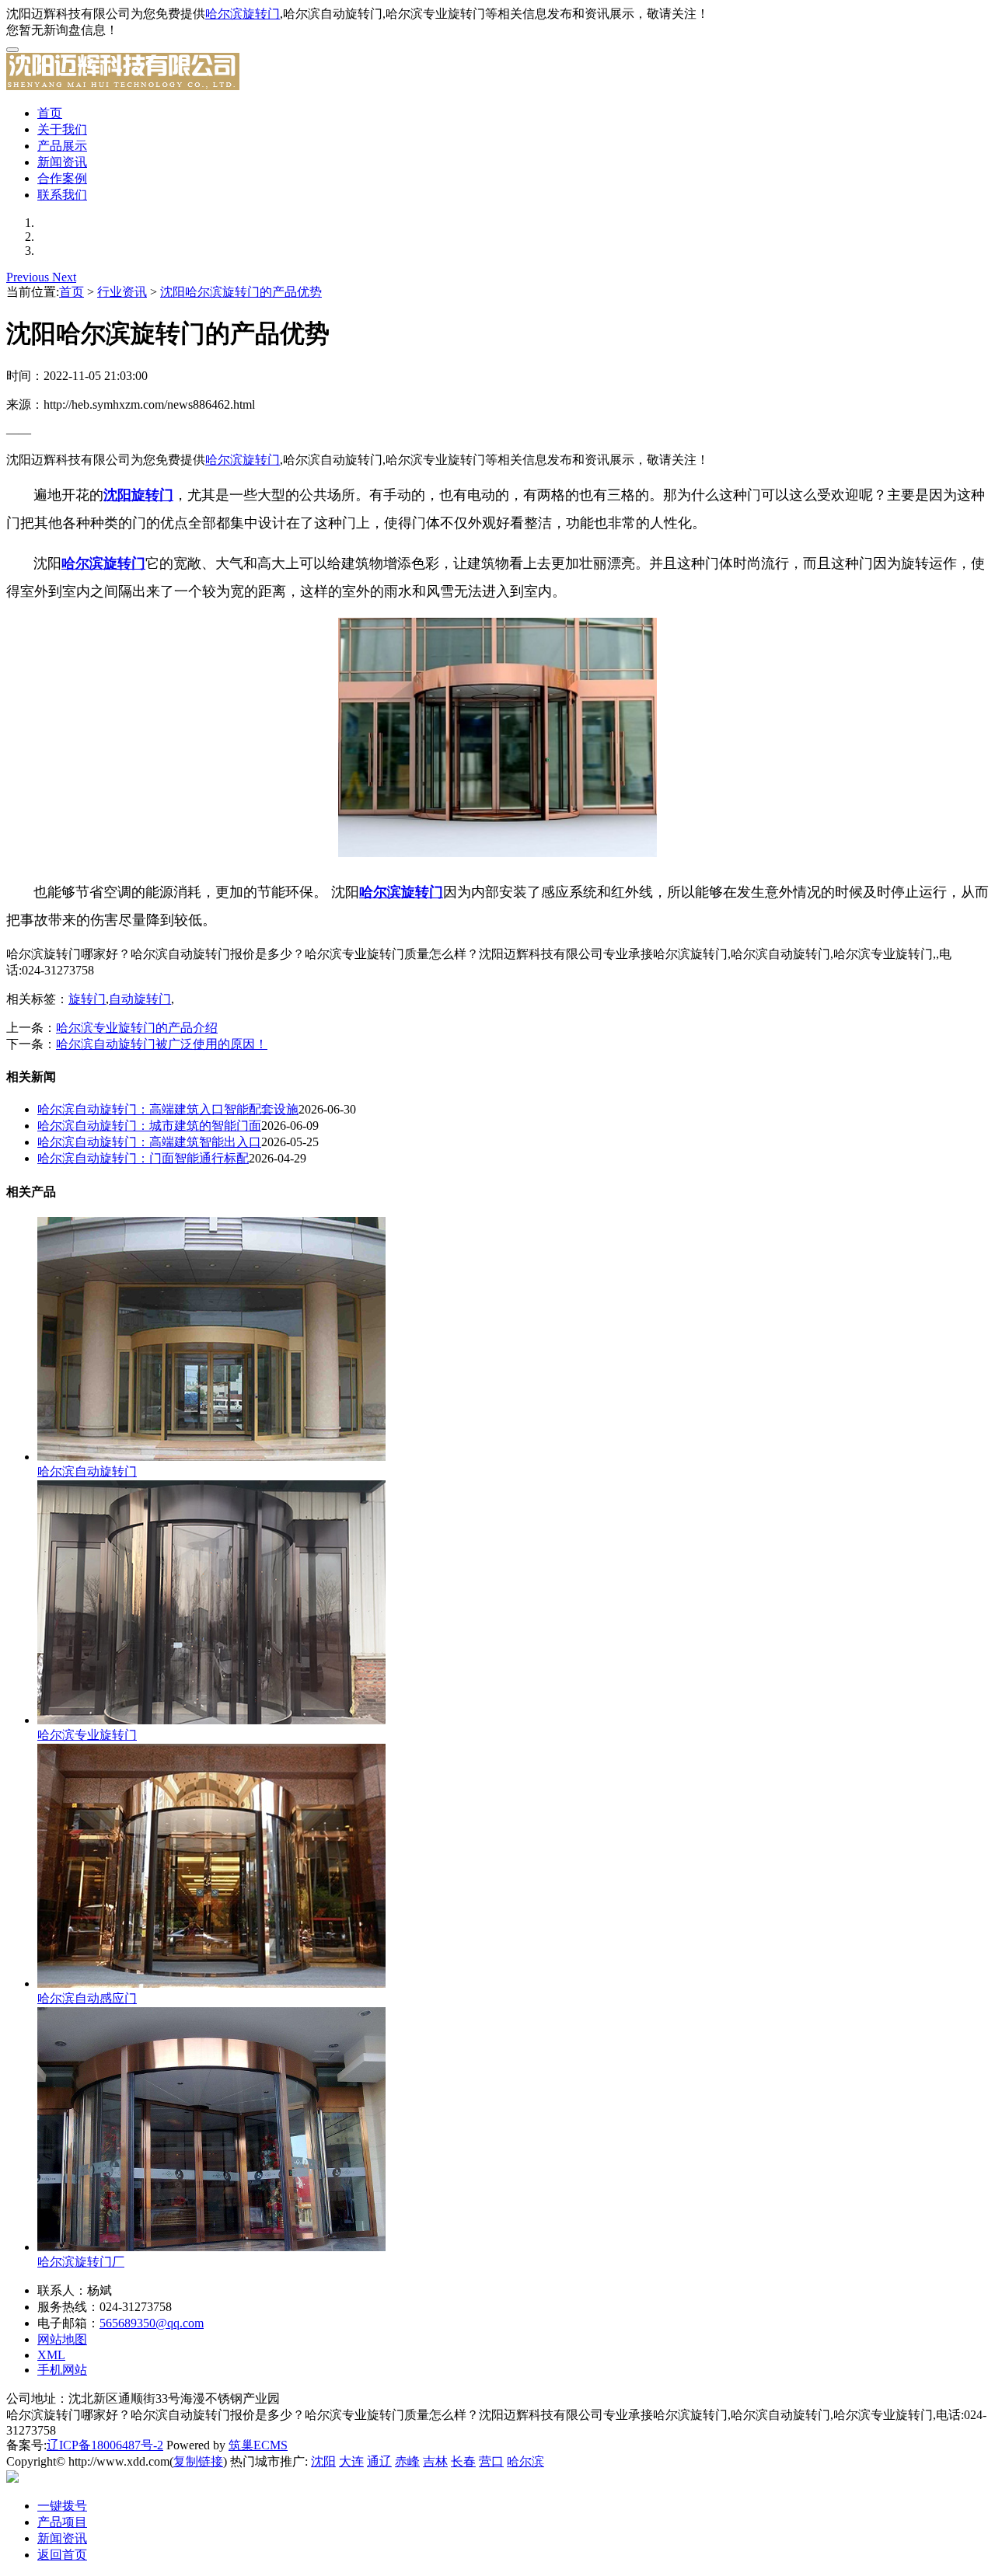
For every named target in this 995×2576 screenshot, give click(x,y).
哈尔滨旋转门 (243, 14)
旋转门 (87, 999)
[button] (29, 277)
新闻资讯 (62, 162)
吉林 (435, 2461)
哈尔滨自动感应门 (87, 1998)
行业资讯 (122, 292)
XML (51, 2355)
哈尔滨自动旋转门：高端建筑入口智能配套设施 (168, 1109)
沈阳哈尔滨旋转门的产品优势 (241, 292)
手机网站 (62, 2370)
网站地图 (62, 2339)
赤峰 (407, 2461)
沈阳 (323, 2461)
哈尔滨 (525, 2461)
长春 (463, 2461)
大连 (351, 2461)
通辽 (379, 2461)
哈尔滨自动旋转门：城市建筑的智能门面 (149, 1126)
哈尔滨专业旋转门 (87, 1735)
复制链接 (198, 2461)
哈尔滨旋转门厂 (81, 2262)
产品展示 (62, 146)
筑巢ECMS (258, 2445)
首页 (50, 113)
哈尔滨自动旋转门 (87, 1471)
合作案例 (62, 178)
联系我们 (62, 195)
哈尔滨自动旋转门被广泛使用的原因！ (162, 1044)
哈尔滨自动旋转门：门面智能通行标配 (143, 1158)
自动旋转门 (140, 999)
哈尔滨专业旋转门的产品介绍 (137, 1028)
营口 (491, 2461)
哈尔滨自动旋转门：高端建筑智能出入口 (149, 1142)
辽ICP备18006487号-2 (105, 2445)
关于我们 (62, 129)
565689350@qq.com (152, 2323)
